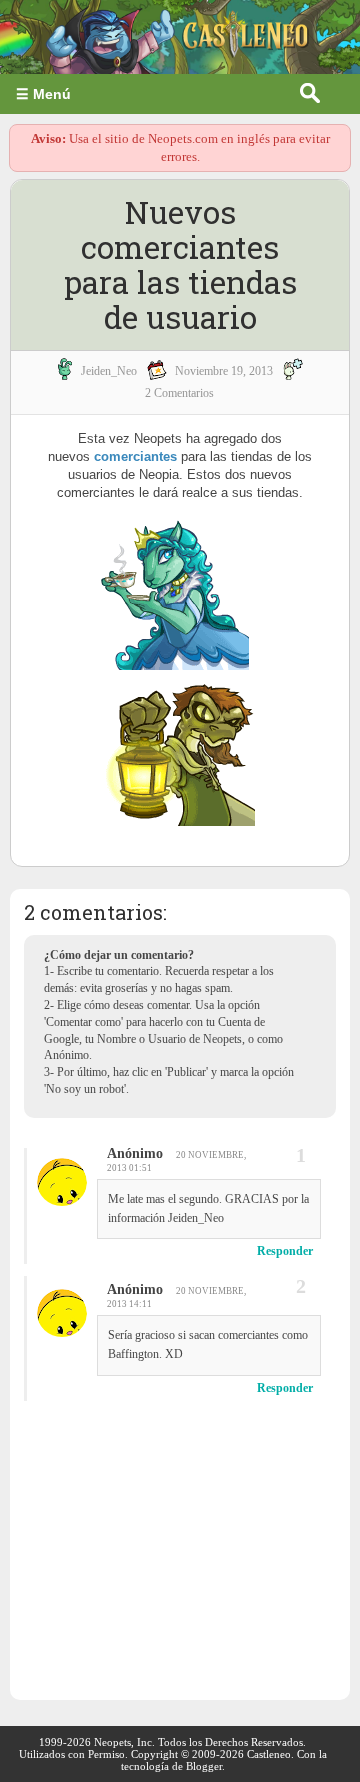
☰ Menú (43, 94)
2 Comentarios (179, 393)
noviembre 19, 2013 (224, 371)
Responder (285, 1251)
